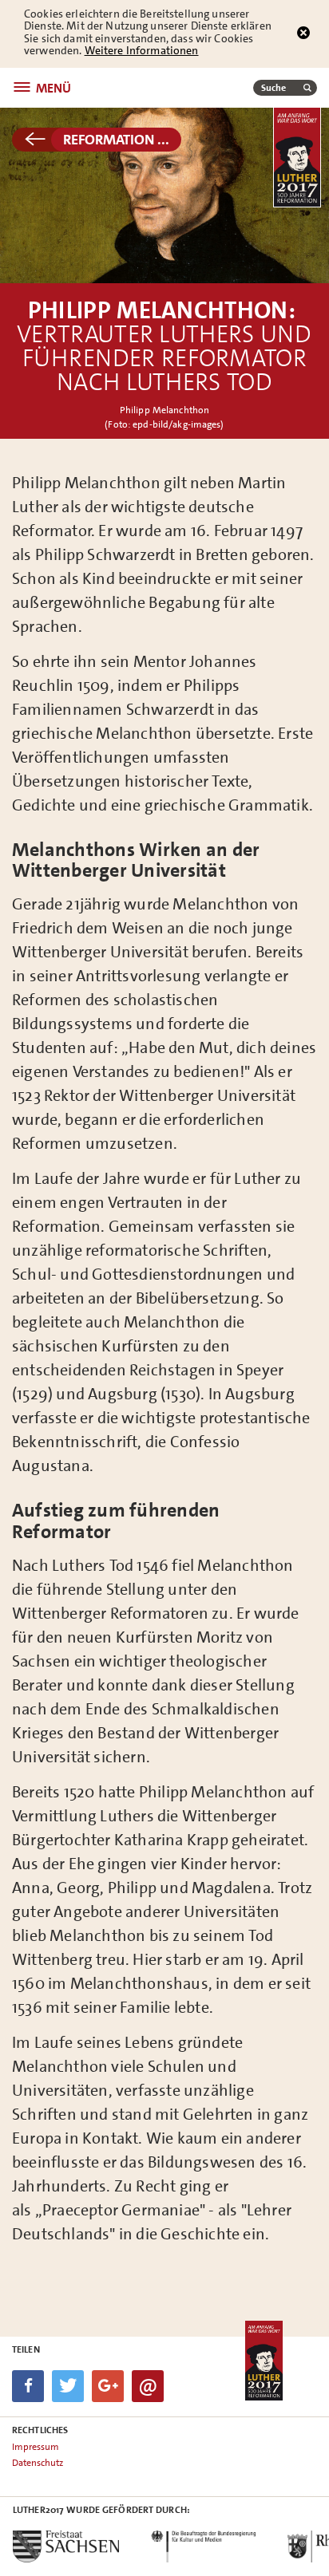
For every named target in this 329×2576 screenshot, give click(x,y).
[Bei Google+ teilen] (108, 2386)
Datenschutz (38, 2463)
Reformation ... (116, 140)
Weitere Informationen (142, 50)
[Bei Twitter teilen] (68, 2386)
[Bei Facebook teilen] (28, 2386)
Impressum (36, 2447)
